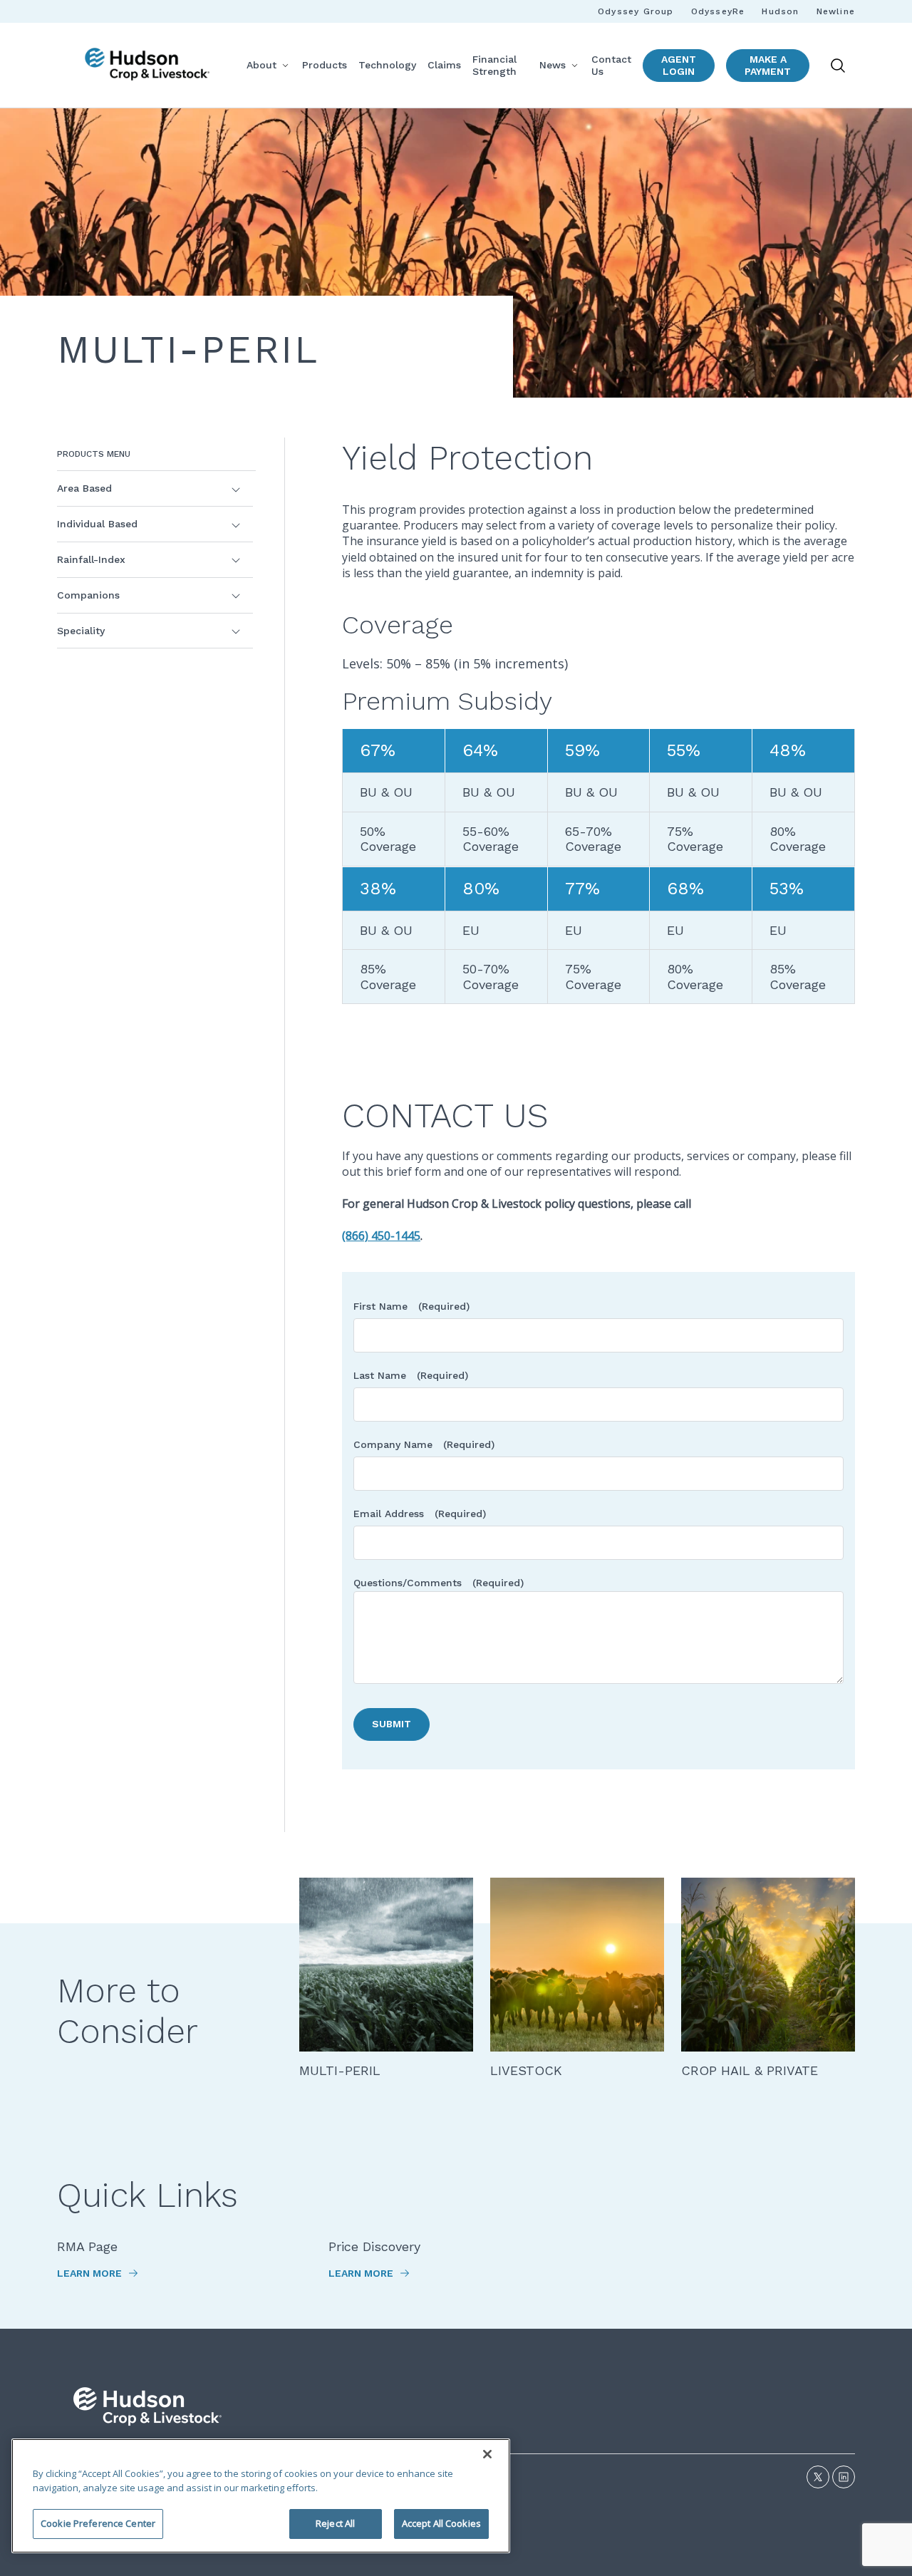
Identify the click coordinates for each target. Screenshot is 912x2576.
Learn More (91, 2273)
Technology (387, 65)
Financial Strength (494, 65)
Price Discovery (374, 2246)
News (553, 65)
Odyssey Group (636, 11)
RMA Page (87, 2246)
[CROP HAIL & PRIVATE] (768, 1965)
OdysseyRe (718, 11)
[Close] (487, 2454)
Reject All (335, 2523)
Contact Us (611, 65)
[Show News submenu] (574, 65)
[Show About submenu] (285, 65)
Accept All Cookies (441, 2523)
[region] (261, 2496)
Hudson (780, 11)
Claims (444, 65)
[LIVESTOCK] (577, 1965)
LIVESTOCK (526, 2070)
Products (325, 65)
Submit (392, 1724)
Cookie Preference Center (98, 2523)
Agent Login (679, 65)
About (261, 65)
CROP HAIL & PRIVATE (750, 2070)
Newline (836, 11)
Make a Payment (768, 65)
